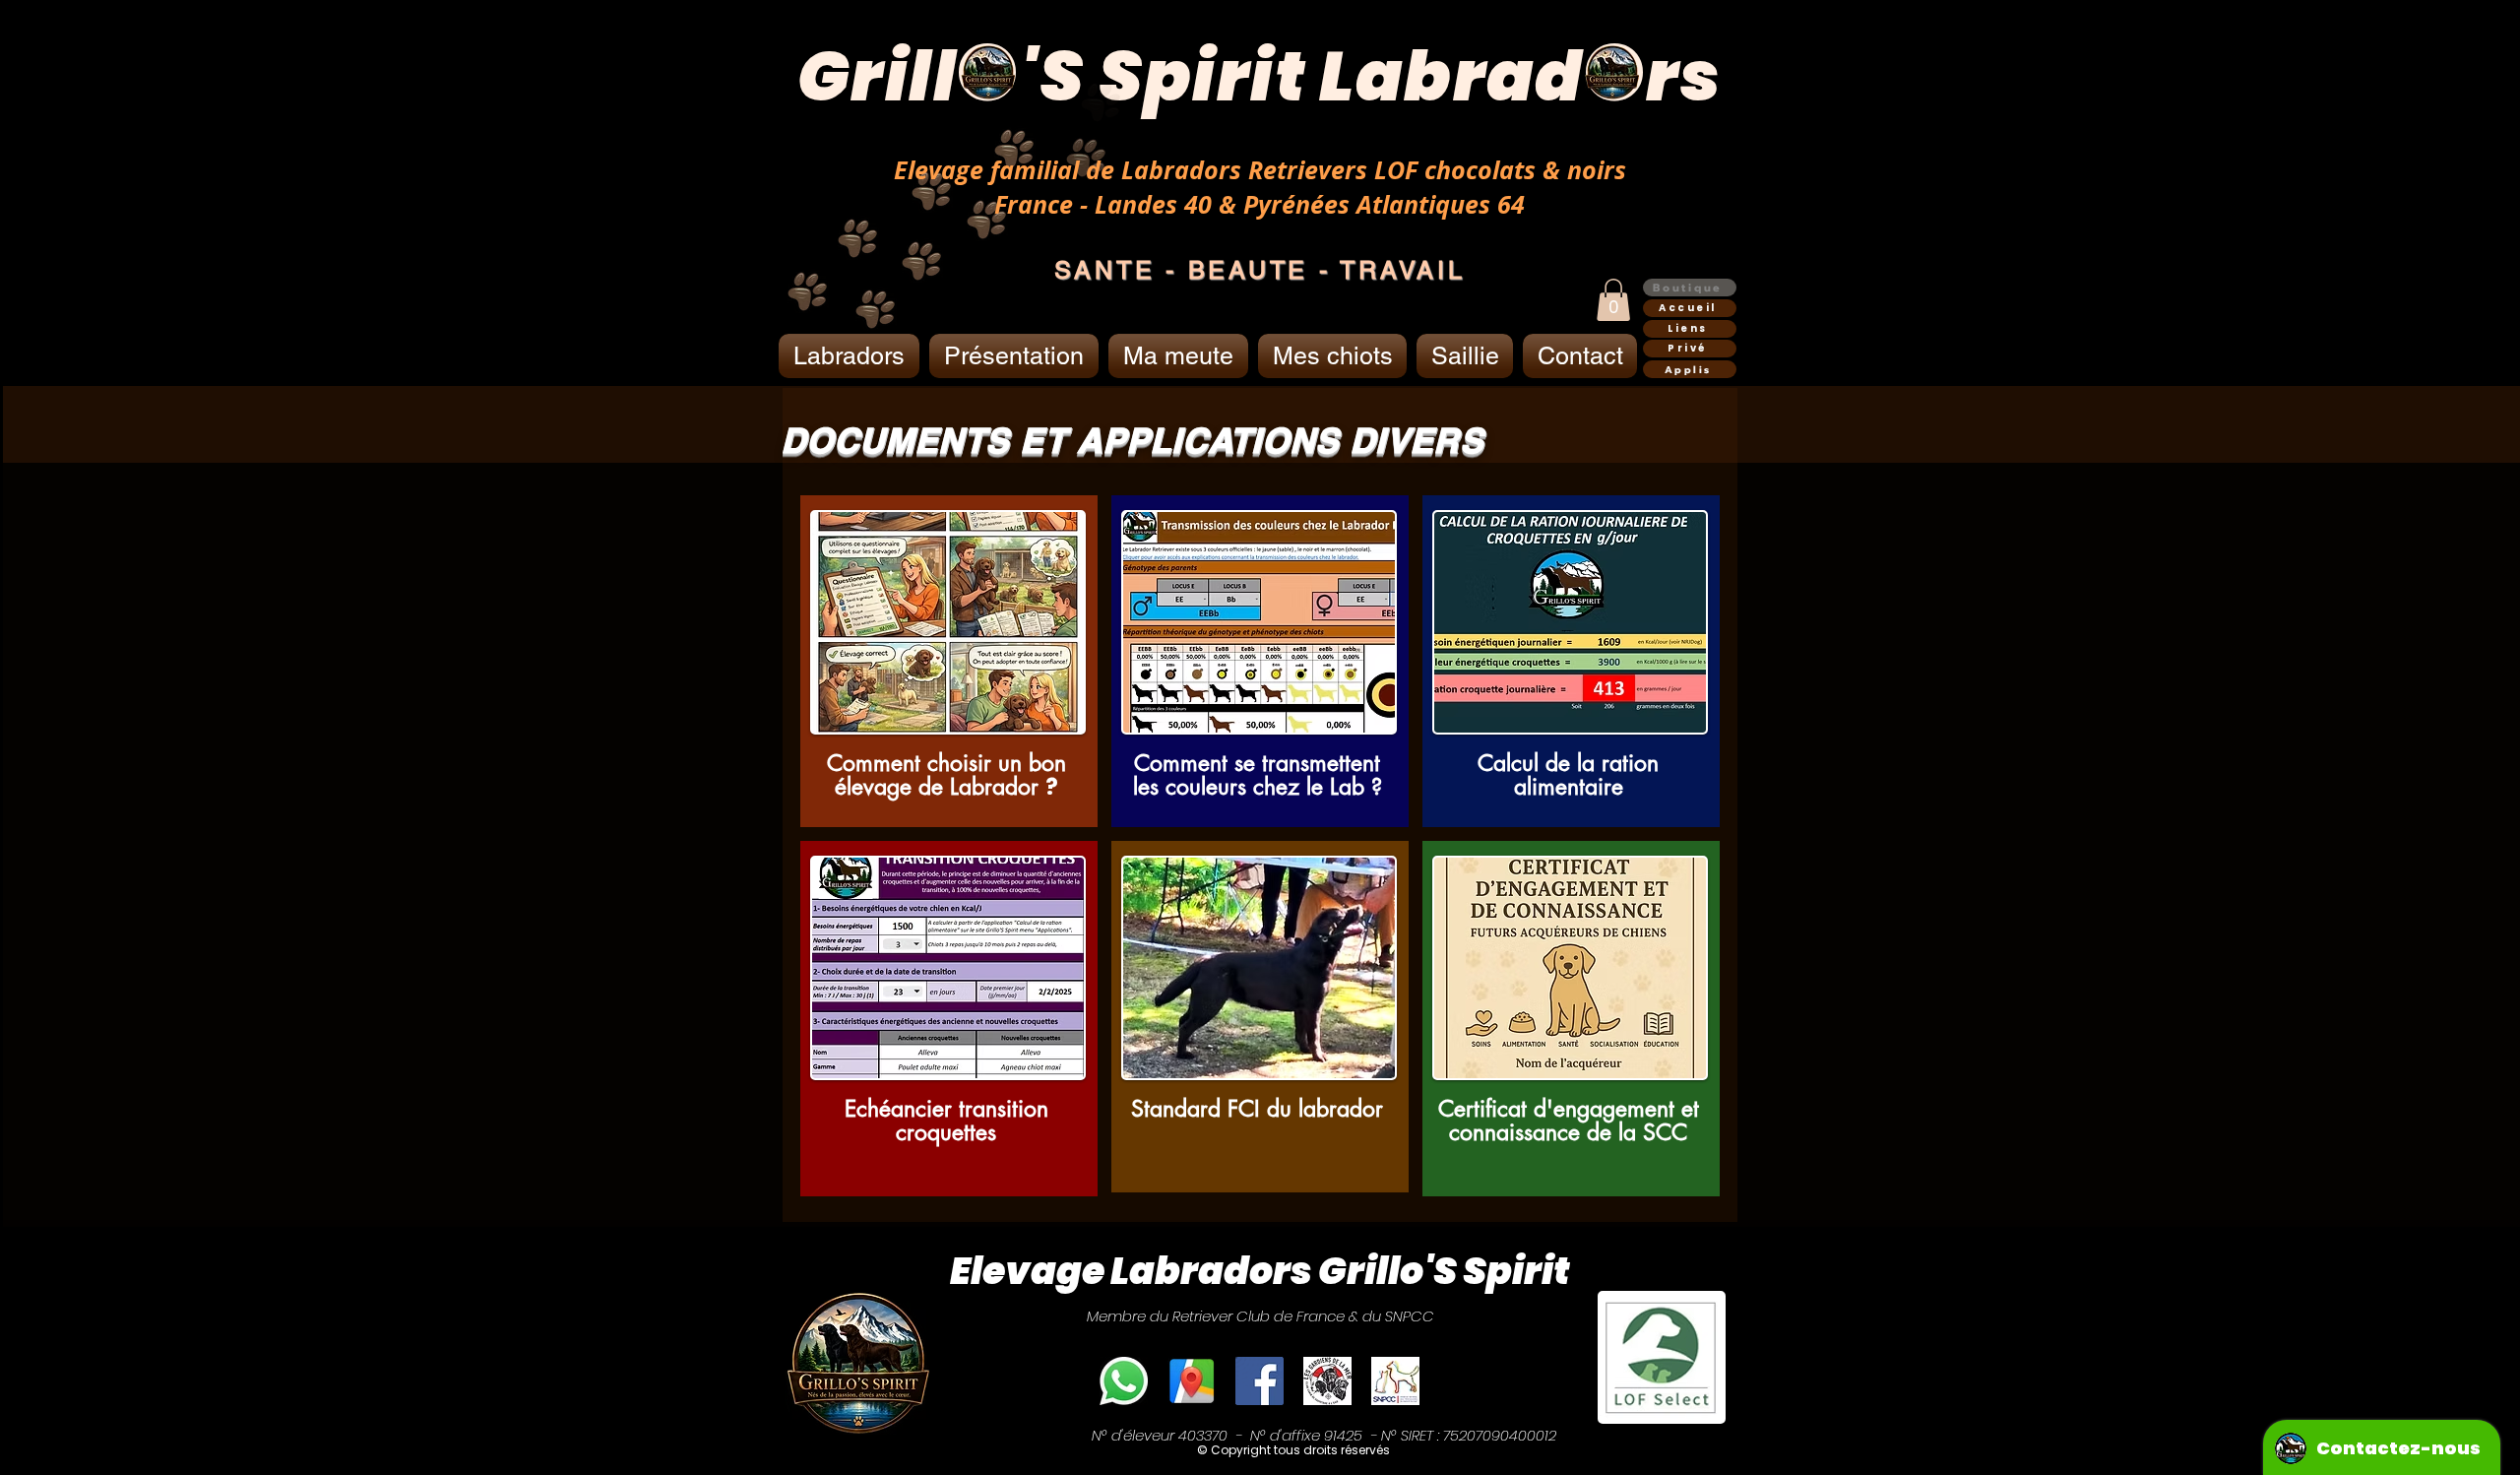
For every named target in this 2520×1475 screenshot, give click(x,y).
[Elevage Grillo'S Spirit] (1192, 1381)
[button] (1613, 300)
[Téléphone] (1124, 1381)
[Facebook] (1260, 1381)
